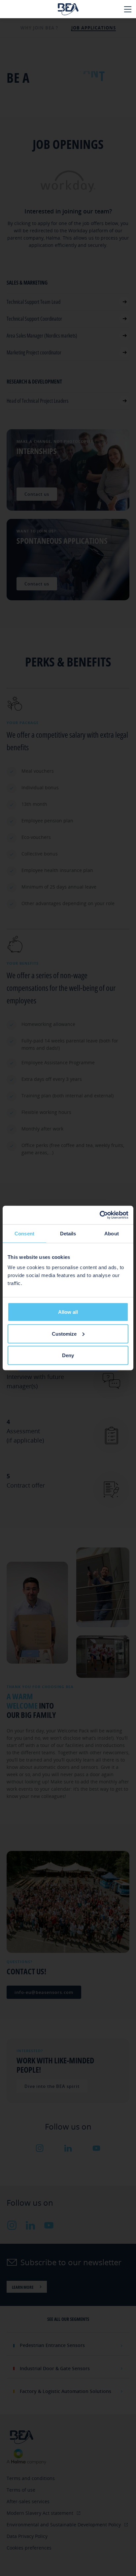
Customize (64, 1334)
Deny (68, 1355)
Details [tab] (68, 1233)
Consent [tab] (24, 1233)
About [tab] (112, 1233)
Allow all (68, 1312)
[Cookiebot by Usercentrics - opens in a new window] (100, 1215)
